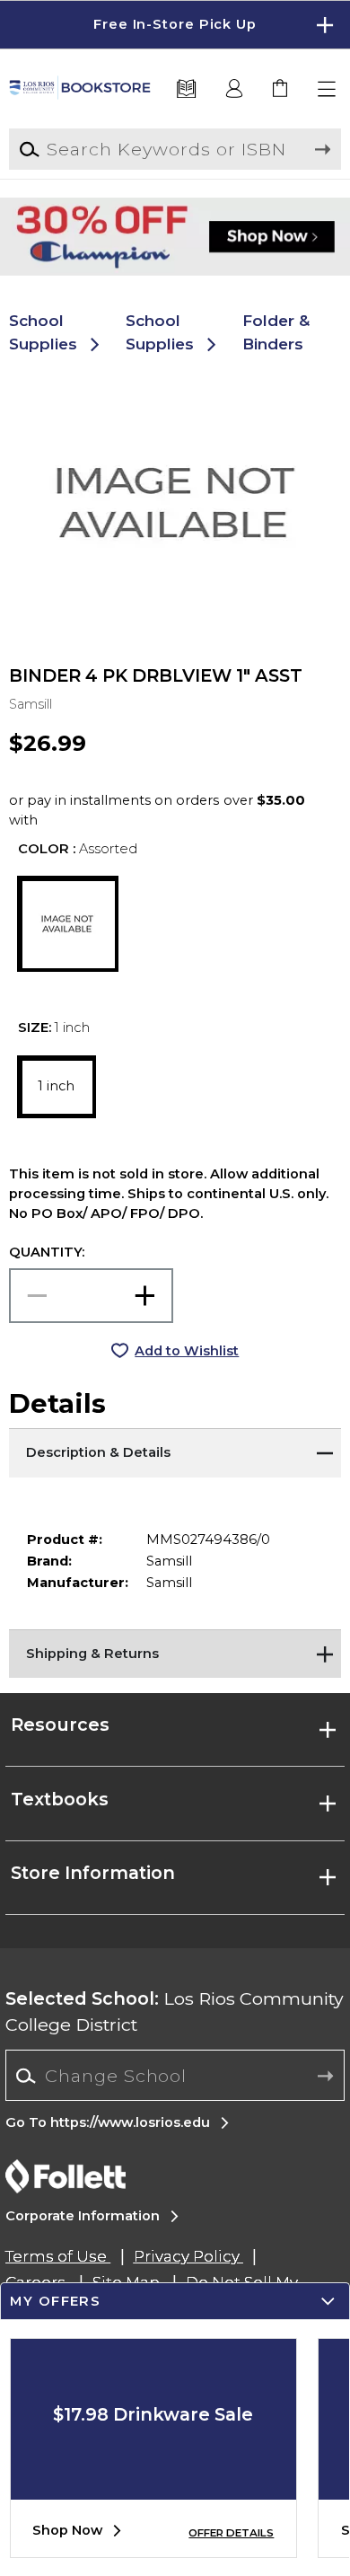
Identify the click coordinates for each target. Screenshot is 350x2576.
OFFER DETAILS (231, 2533)
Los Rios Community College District (175, 2011)
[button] (175, 25)
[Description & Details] (175, 1451)
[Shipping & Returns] (175, 1652)
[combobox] (175, 2076)
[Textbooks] (186, 89)
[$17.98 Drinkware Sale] (153, 2486)
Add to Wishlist (187, 1351)
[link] (281, 89)
